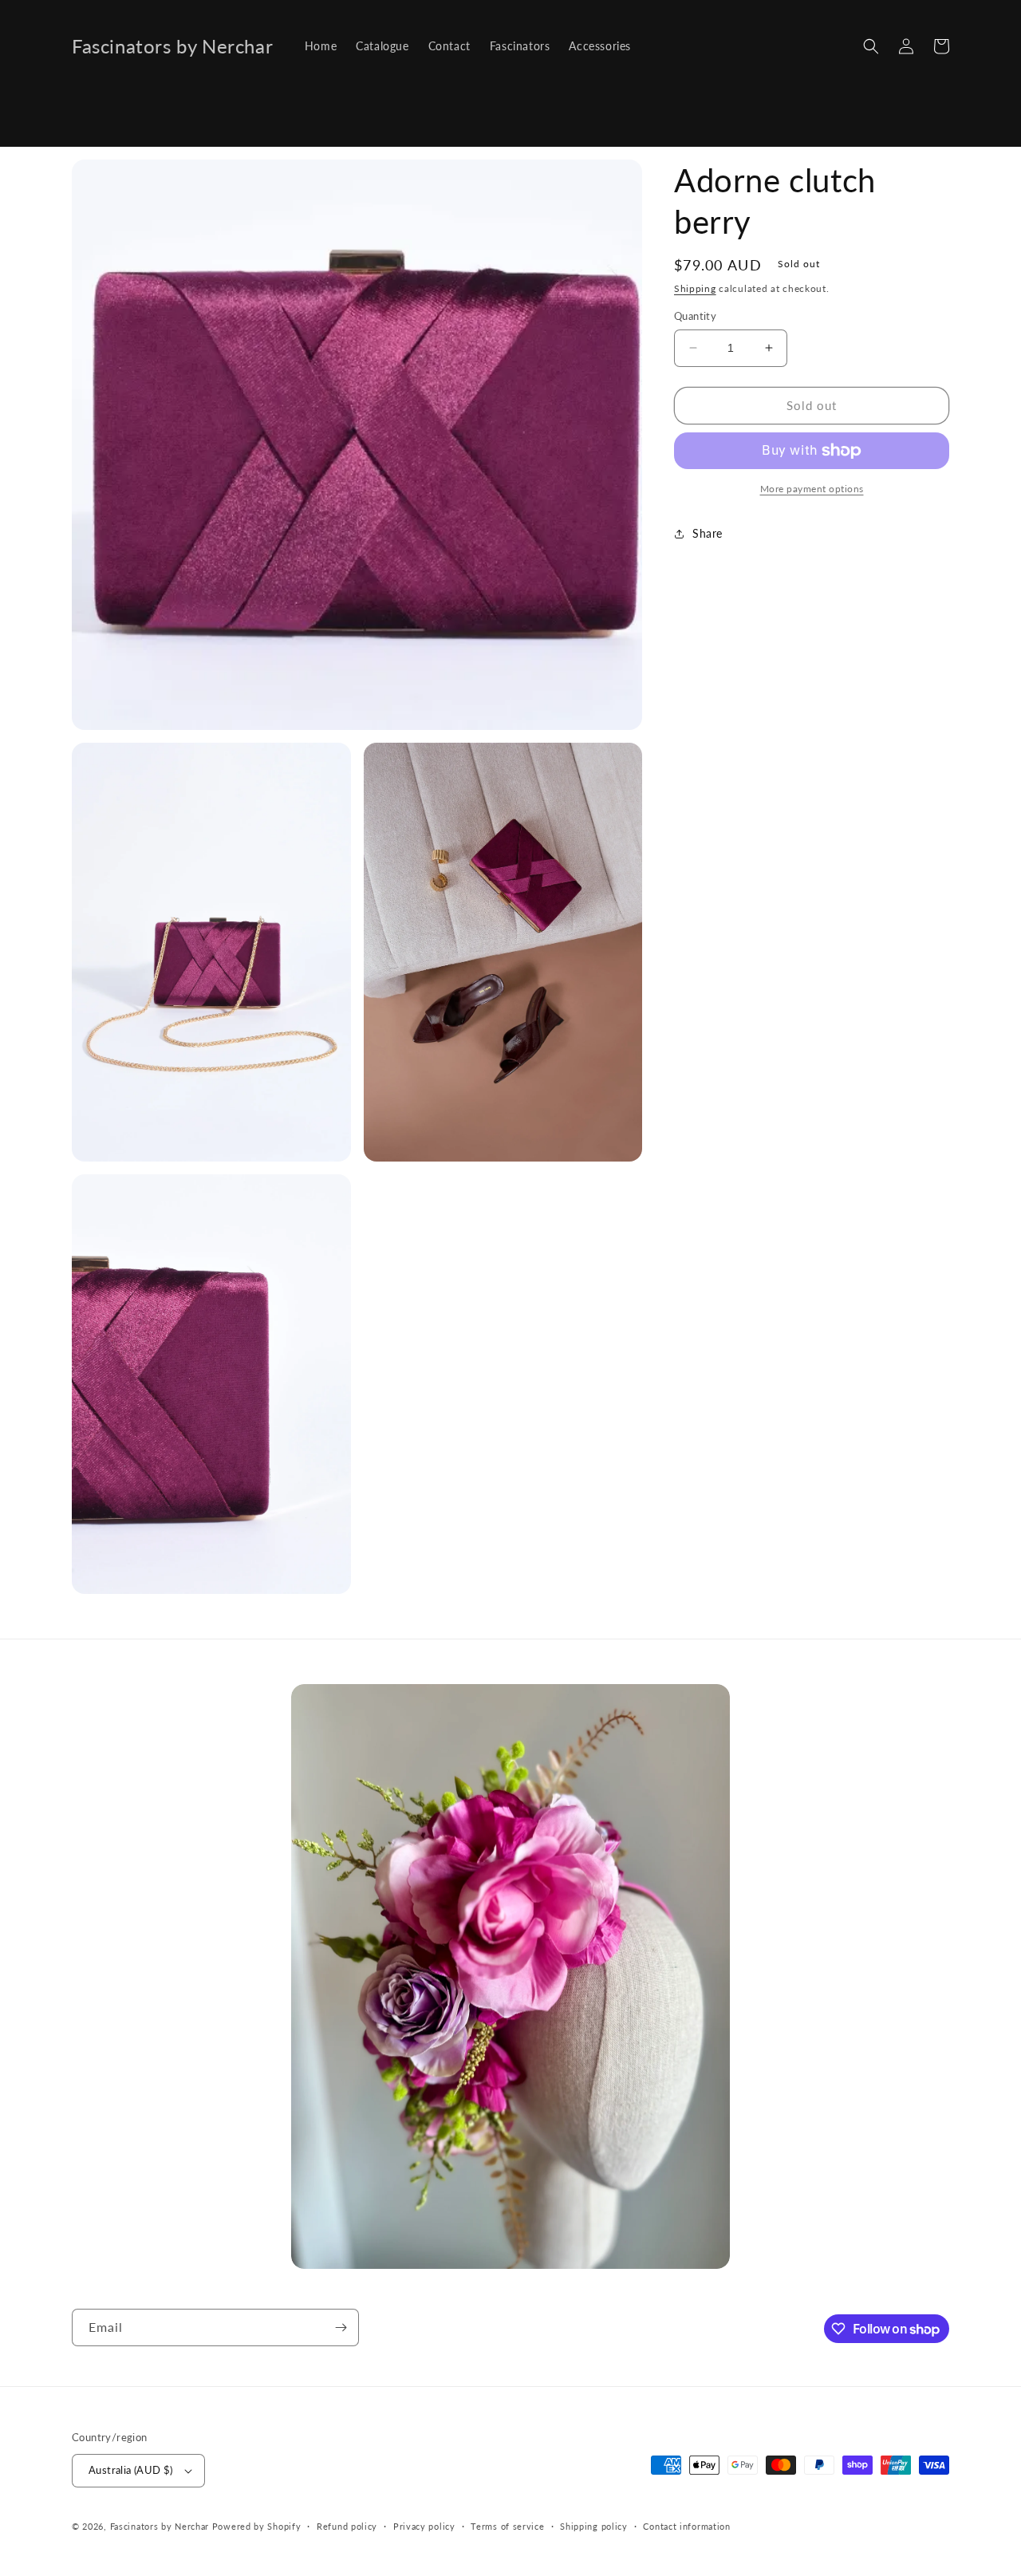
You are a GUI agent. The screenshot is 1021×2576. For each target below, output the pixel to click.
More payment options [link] (812, 489)
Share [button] (708, 533)
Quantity (695, 316)
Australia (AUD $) (131, 2470)
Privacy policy (424, 2526)
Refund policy (347, 2526)
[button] (871, 46)
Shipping (695, 288)
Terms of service (507, 2526)
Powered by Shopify (257, 2526)
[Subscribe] (341, 2327)
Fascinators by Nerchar (161, 2526)
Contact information (686, 2526)
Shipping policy (594, 2526)
